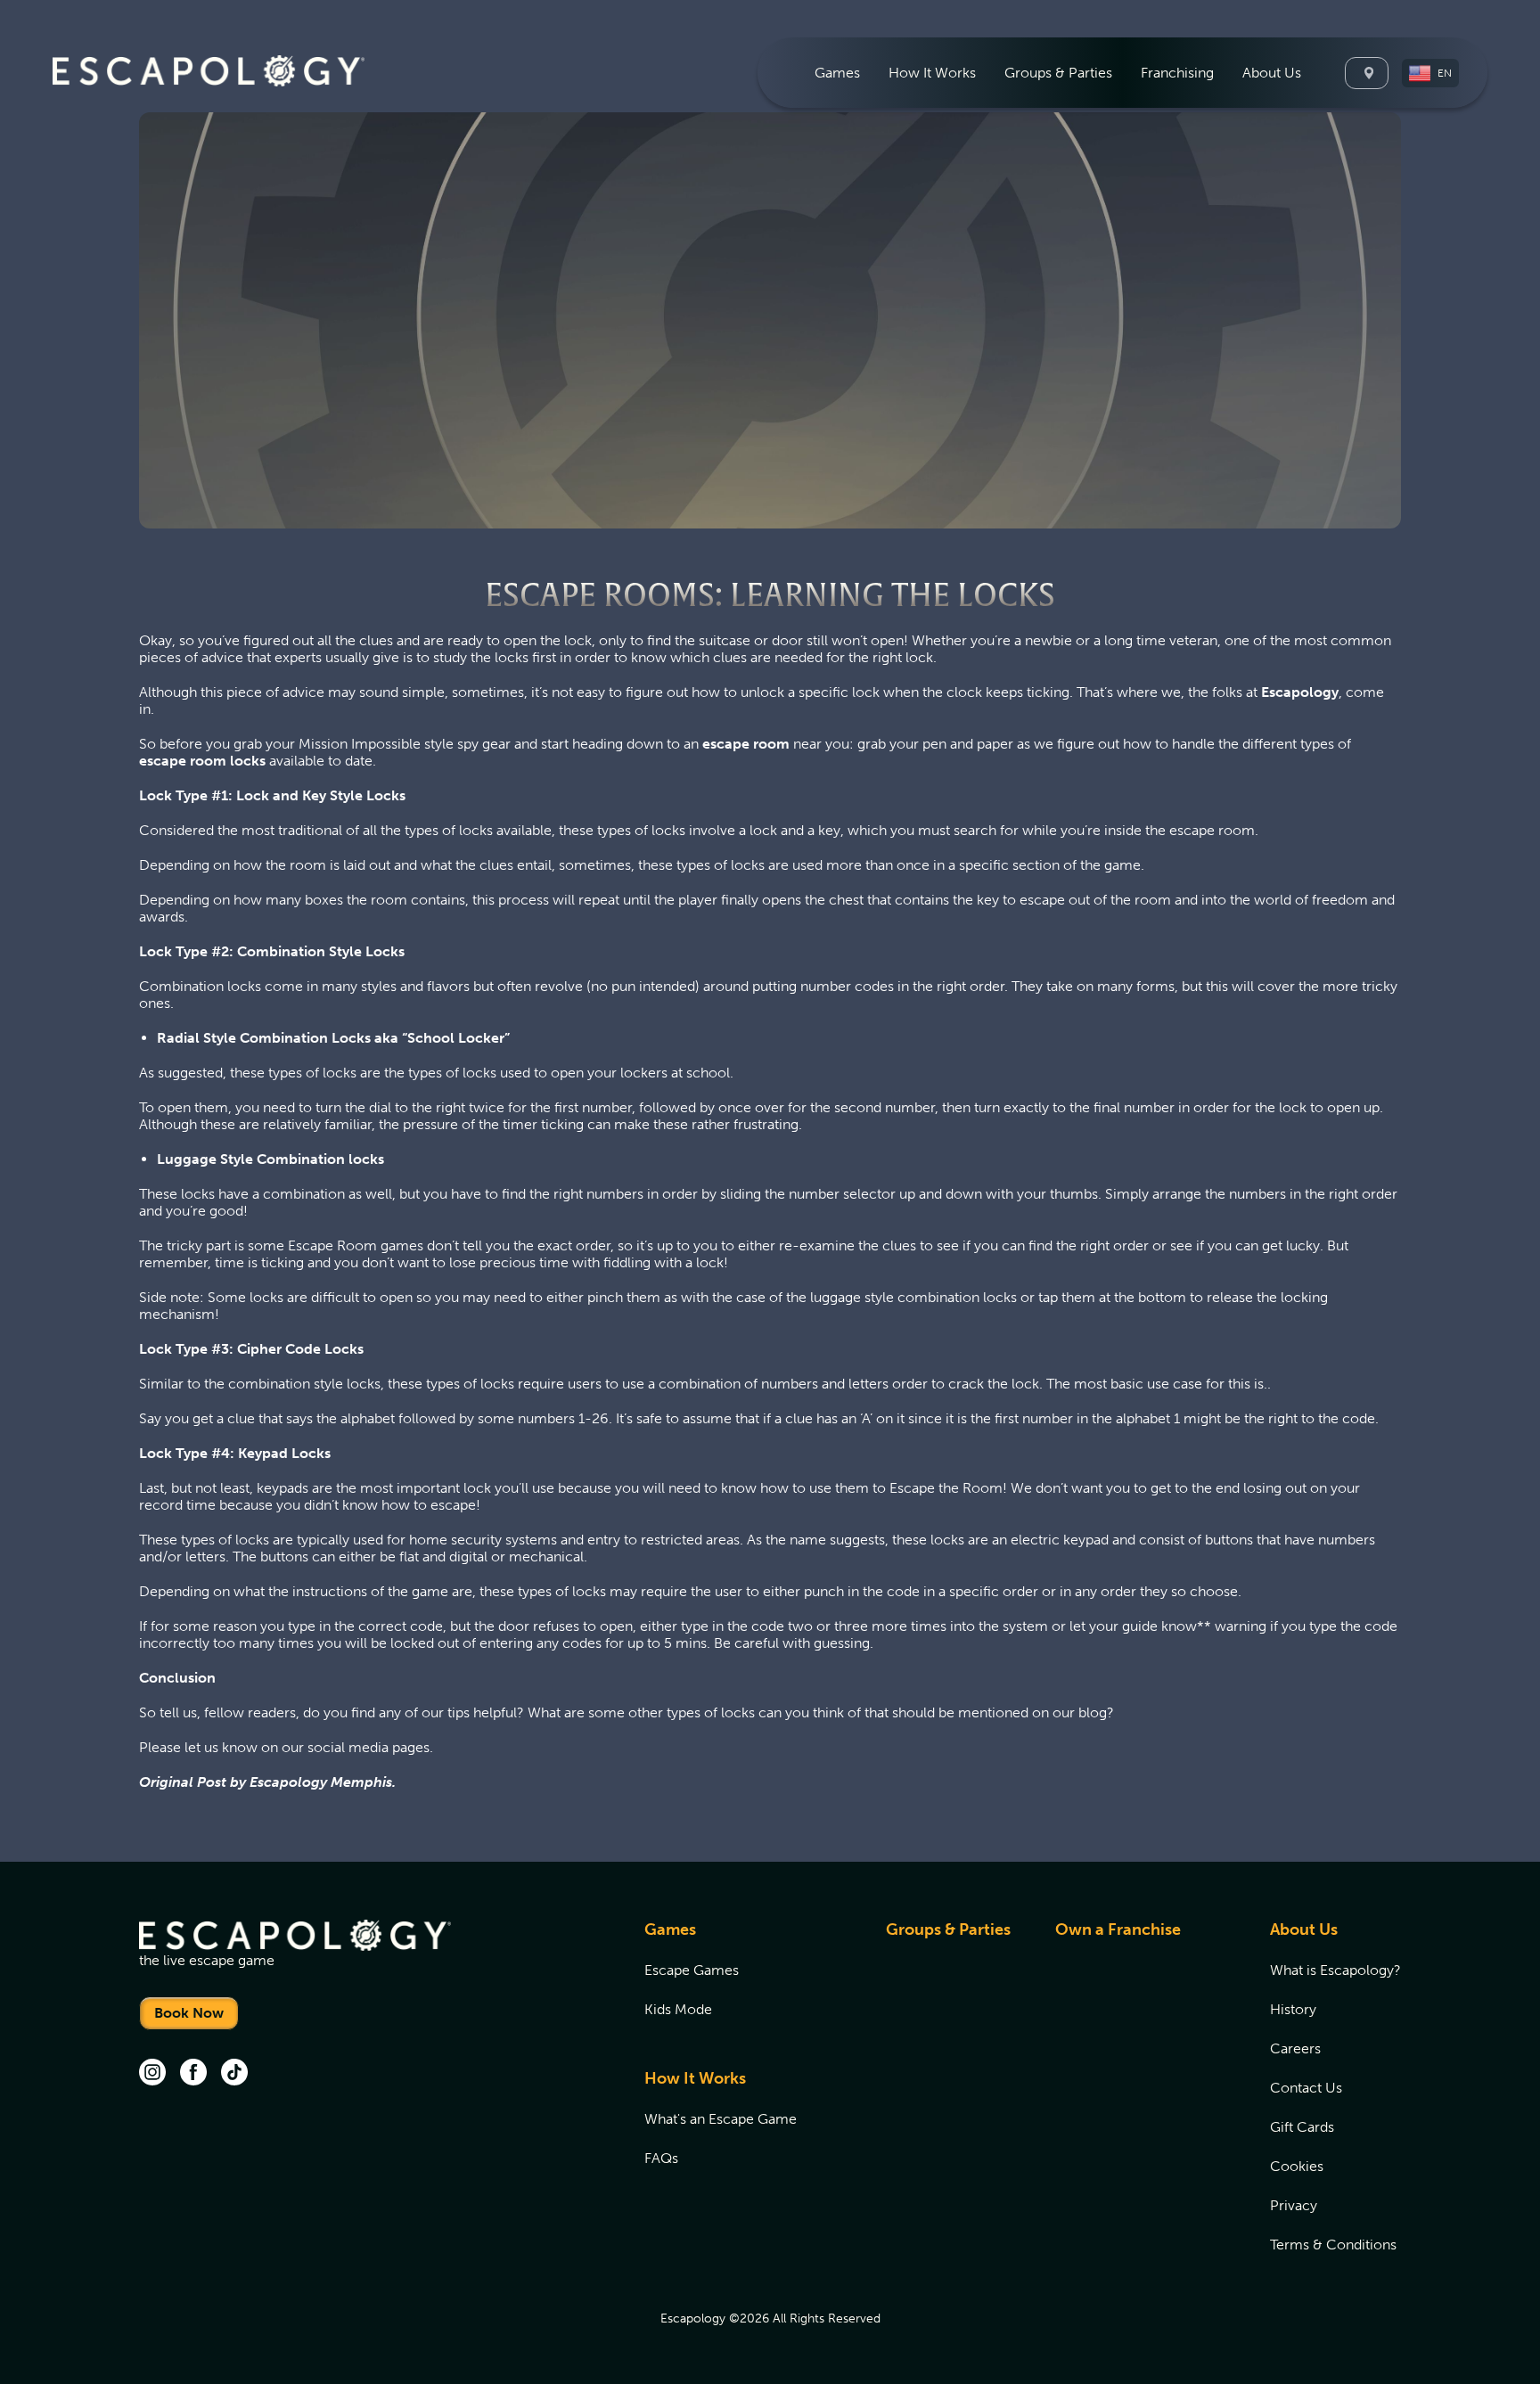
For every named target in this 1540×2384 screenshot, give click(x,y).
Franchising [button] (1177, 73)
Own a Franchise (1118, 1929)
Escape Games (692, 1970)
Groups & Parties (1058, 73)
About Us (1304, 1929)
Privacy (1294, 2205)
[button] (1430, 73)
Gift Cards (1302, 2127)
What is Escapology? (1335, 1970)
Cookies (1297, 2166)
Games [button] (837, 73)
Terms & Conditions (1333, 2245)
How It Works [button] (932, 73)
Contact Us (1306, 2088)
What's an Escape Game (721, 2119)
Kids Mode (678, 2009)
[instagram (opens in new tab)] (152, 2074)
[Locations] (1367, 73)
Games (670, 1929)
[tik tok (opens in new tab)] (234, 2074)
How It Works (695, 2078)
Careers (1295, 2048)
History (1293, 2009)
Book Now (189, 2013)
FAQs (661, 2158)
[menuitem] (837, 73)
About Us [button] (1272, 73)
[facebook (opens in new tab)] (193, 2074)
